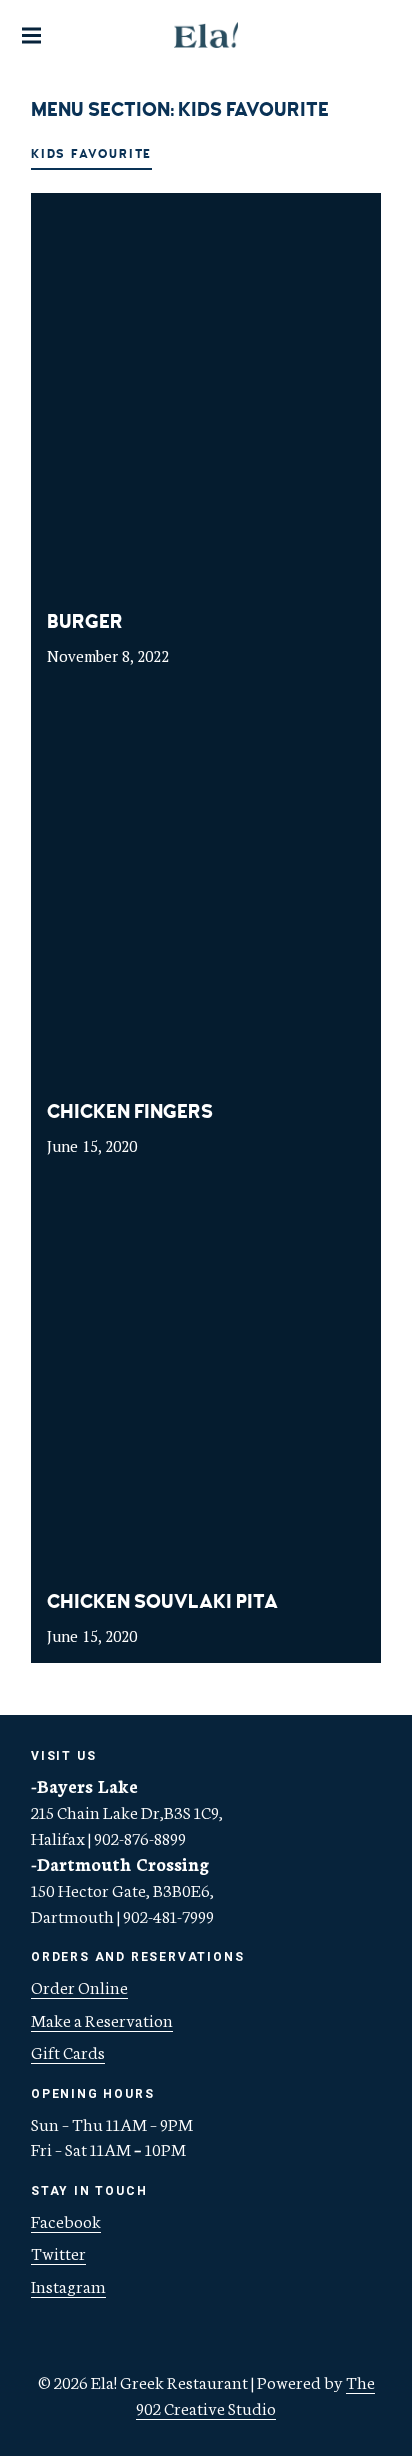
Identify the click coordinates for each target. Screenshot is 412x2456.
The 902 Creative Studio (255, 2394)
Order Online (79, 1986)
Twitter (58, 2252)
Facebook (66, 2220)
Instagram (68, 2285)
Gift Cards (68, 2051)
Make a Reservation (102, 2019)
